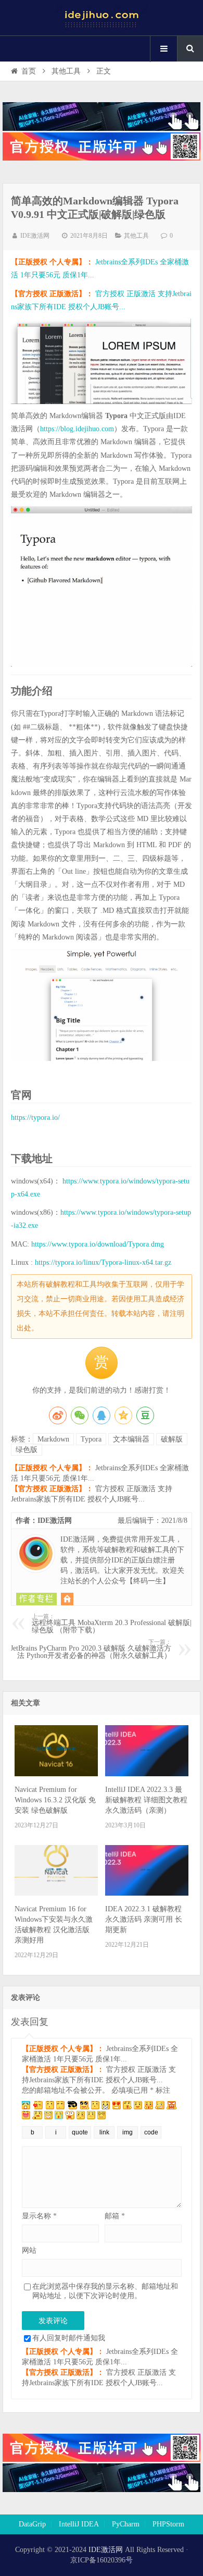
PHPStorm (168, 2524)
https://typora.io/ (35, 1118)
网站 (29, 2250)
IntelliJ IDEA (79, 2524)
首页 (29, 71)
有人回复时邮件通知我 (69, 2338)
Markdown (53, 1439)
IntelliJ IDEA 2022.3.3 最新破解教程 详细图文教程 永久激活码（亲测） (146, 1800)
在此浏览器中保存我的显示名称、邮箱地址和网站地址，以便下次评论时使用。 (105, 2291)
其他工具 (66, 71)
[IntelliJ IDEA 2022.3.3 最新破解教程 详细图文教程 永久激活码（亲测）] (147, 1774)
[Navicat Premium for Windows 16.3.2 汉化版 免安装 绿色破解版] (56, 1774)
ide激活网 (102, 18)
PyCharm (126, 2524)
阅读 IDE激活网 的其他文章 (36, 1599)
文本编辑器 (131, 1439)
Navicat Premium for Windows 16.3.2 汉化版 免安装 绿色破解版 (55, 1800)
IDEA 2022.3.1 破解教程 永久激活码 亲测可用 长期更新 (144, 1919)
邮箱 (115, 2216)
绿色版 (27, 1450)
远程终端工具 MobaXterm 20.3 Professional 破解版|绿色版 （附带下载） (112, 1624)
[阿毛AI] (102, 129)
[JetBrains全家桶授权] (102, 158)
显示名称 (39, 2216)
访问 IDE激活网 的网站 (67, 1599)
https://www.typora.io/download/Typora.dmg (98, 1244)
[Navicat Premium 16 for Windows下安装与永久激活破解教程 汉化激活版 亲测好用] (56, 1893)
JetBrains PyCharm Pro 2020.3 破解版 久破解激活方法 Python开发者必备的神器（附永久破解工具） (91, 1649)
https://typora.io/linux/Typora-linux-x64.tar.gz (103, 1262)
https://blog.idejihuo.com (77, 429)
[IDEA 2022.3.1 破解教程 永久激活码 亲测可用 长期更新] (147, 1893)
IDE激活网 (35, 236)
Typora (91, 1439)
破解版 (172, 1439)
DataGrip (32, 2524)
